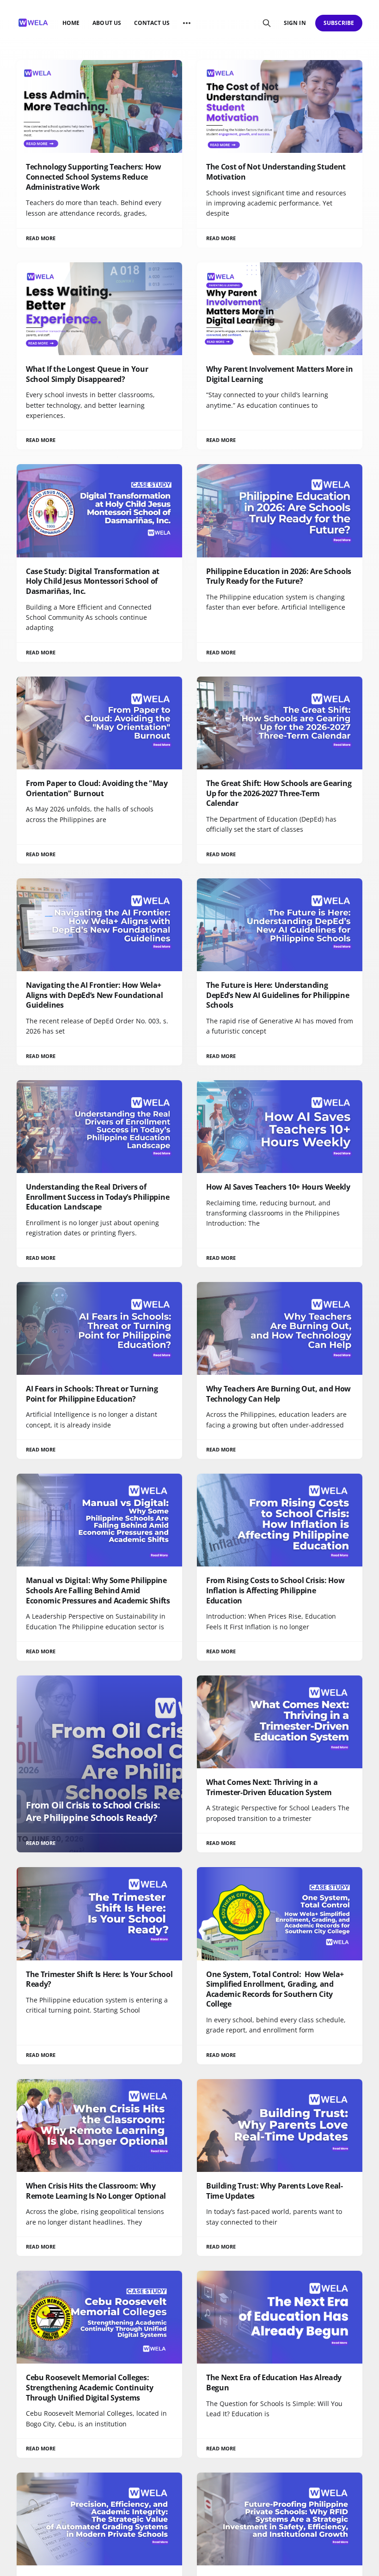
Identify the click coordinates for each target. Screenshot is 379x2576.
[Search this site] (267, 23)
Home (71, 23)
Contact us (152, 23)
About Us (107, 23)
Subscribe (339, 23)
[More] (187, 23)
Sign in (295, 23)
